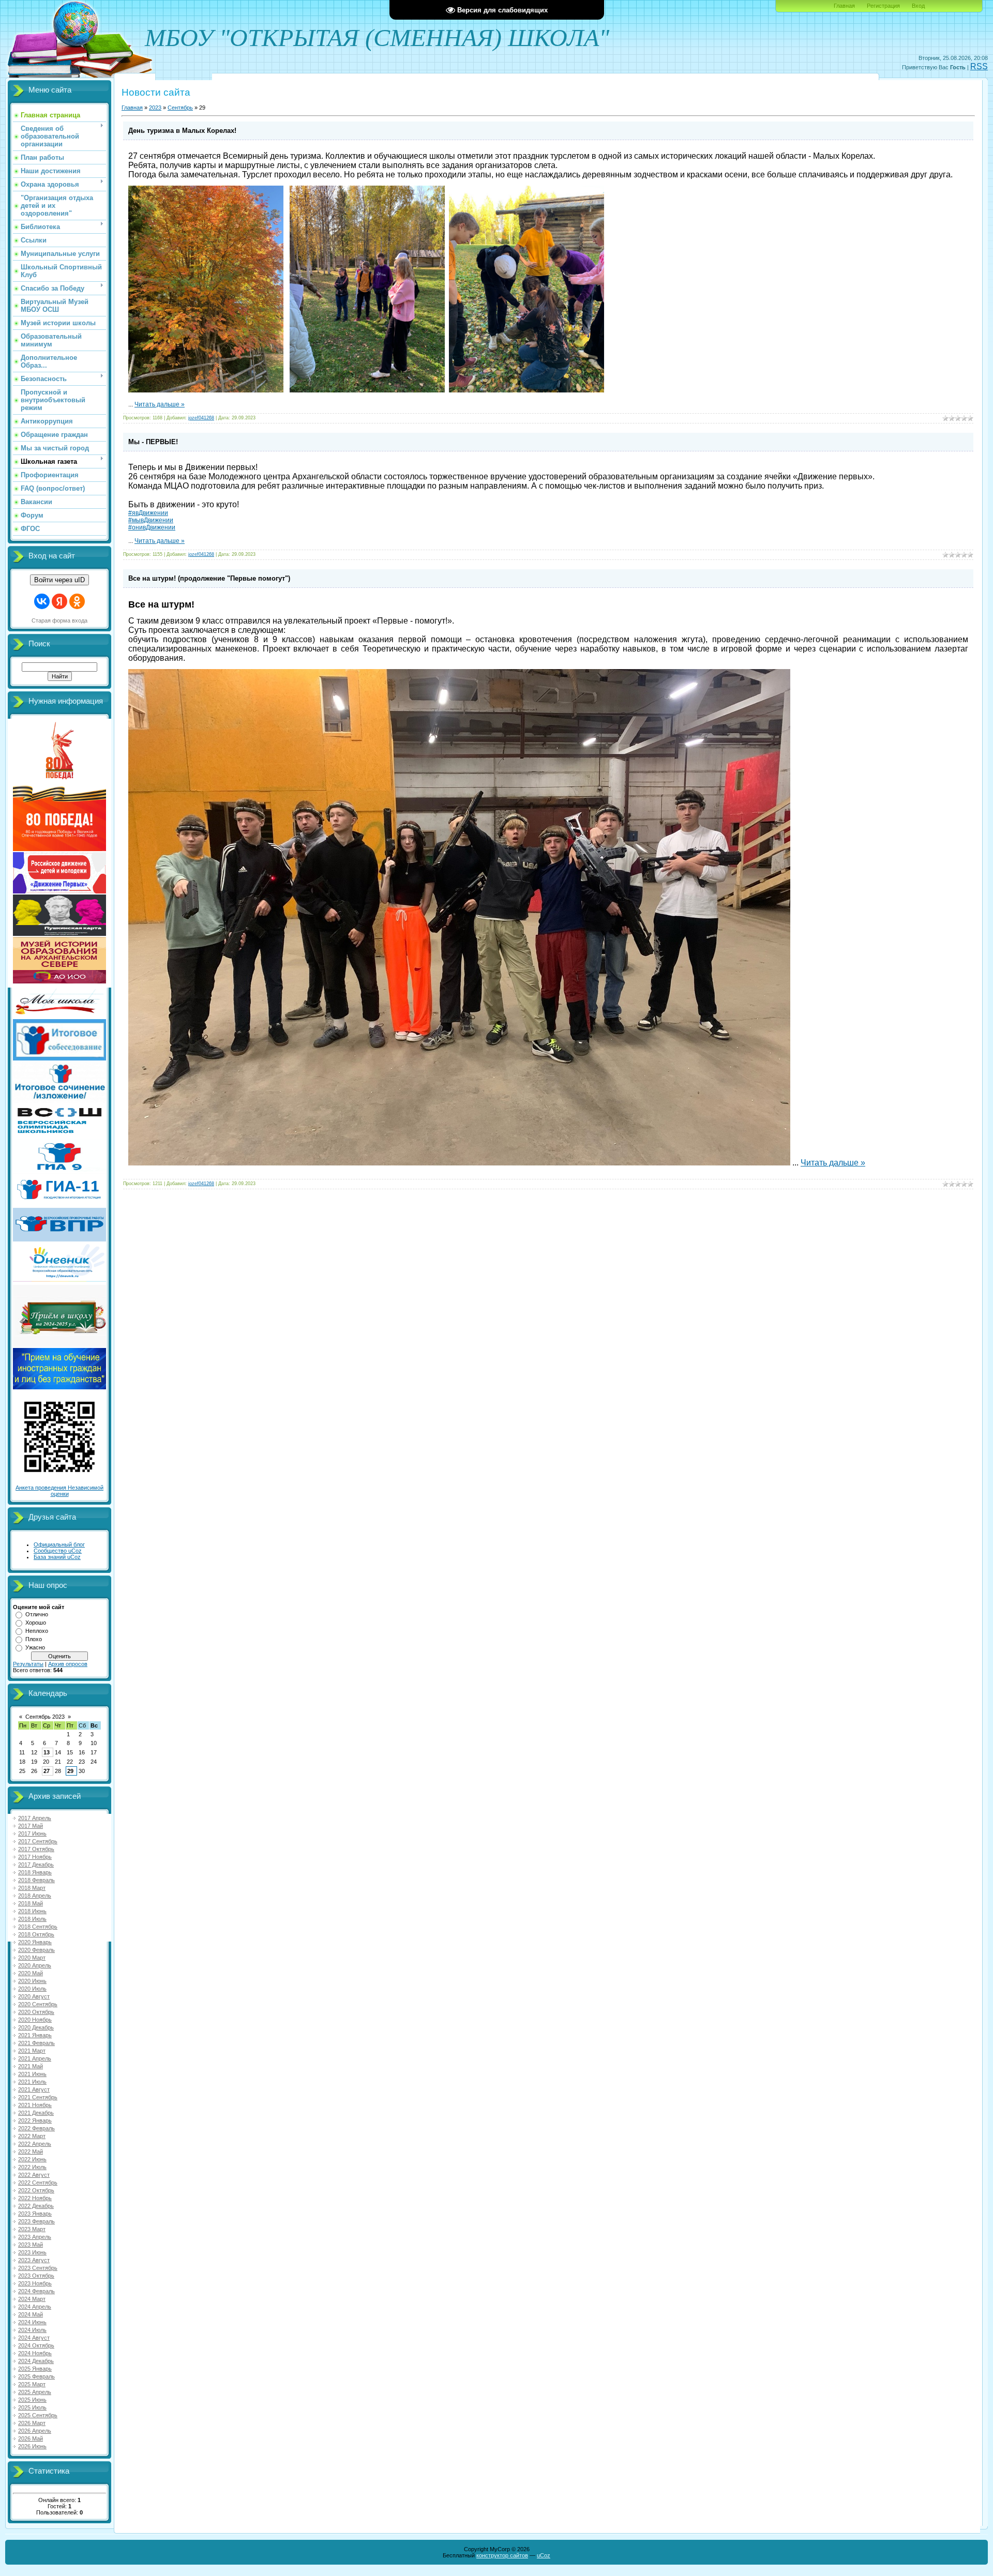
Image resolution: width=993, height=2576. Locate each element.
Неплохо (37, 1631)
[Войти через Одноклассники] (77, 601)
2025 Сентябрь (38, 2415)
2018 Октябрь (36, 1934)
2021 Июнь (32, 2074)
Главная (844, 6)
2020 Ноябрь (35, 2020)
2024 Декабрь (36, 2361)
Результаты (28, 1664)
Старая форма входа (59, 620)
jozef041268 (201, 418)
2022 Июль (32, 2167)
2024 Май (31, 2314)
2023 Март (32, 2229)
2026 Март (32, 2423)
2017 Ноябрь (35, 1857)
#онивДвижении (152, 527)
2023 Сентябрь (38, 2268)
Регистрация (883, 6)
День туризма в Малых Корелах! (182, 131)
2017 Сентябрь (38, 1841)
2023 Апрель (35, 2237)
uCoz (544, 2555)
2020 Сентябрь (38, 2004)
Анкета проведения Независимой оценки (59, 1491)
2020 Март (32, 1958)
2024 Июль (32, 2330)
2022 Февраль (36, 2128)
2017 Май (31, 1826)
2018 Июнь (32, 1911)
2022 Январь (35, 2120)
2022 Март (32, 2136)
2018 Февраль (36, 1880)
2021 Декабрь (36, 2113)
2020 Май (31, 1973)
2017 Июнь (32, 1833)
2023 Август (34, 2260)
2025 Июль (32, 2407)
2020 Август (34, 1996)
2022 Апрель (35, 2144)
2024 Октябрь (36, 2345)
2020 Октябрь (36, 2012)
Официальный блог (59, 1544)
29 (70, 1771)
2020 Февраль (36, 1950)
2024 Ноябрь (35, 2353)
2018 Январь (35, 1872)
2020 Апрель (35, 1965)
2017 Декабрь (36, 1865)
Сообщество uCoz (58, 1551)
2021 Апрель (35, 2058)
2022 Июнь (32, 2159)
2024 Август (34, 2338)
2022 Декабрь (36, 2206)
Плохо (34, 1639)
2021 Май (31, 2066)
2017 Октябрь (36, 1849)
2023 (155, 108)
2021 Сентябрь (38, 2097)
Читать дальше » (160, 404)
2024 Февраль (36, 2291)
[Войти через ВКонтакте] (42, 601)
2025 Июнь (32, 2400)
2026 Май (31, 2438)
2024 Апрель (35, 2307)
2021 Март (32, 2051)
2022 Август (34, 2175)
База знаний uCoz (57, 1557)
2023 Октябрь (36, 2276)
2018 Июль (32, 1919)
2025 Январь (35, 2369)
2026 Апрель (35, 2431)
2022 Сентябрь (38, 2183)
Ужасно (35, 1647)
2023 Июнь (32, 2252)
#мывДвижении (151, 520)
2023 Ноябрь (35, 2283)
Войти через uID (59, 580)
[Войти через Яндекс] (59, 601)
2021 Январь (35, 2035)
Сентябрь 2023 (45, 1717)
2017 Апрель (35, 1818)
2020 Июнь (32, 1981)
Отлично (37, 1614)
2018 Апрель (35, 1896)
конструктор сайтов (502, 2555)
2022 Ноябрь (35, 2198)
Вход (918, 6)
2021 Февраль (36, 2043)
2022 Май (31, 2151)
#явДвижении (148, 513)
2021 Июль (32, 2082)
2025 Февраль (36, 2376)
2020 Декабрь (36, 2027)
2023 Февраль (36, 2221)
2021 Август (34, 2089)
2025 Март (32, 2384)
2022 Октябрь (36, 2190)
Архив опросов (68, 1664)
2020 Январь (35, 1942)
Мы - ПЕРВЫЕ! (153, 442)
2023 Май (31, 2245)
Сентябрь (180, 108)
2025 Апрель (35, 2392)
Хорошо (36, 1623)
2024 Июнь (32, 2322)
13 (47, 1752)
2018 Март (32, 1888)
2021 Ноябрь (35, 2105)
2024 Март (32, 2299)
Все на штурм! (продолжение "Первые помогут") (209, 578)
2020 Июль (32, 1989)
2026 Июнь (32, 2446)
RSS (979, 66)
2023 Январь (35, 2214)
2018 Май (31, 1903)
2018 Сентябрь (38, 1927)
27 (47, 1771)
